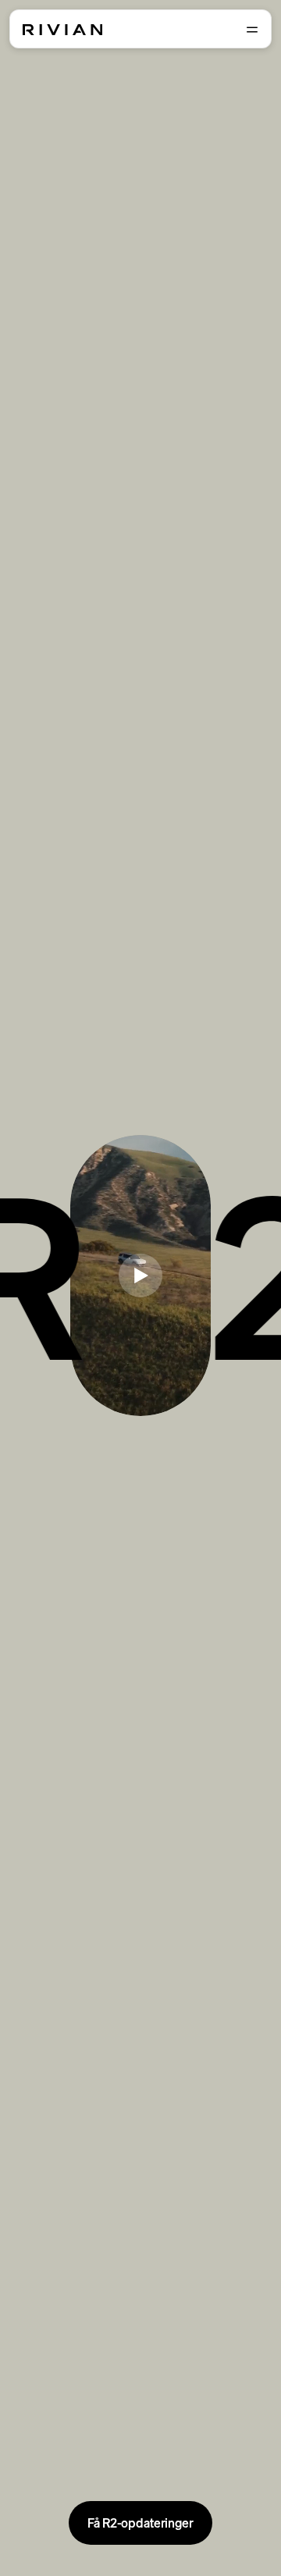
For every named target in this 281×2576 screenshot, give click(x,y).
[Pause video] (140, 1276)
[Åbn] (252, 30)
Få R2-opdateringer (140, 2523)
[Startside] (62, 30)
